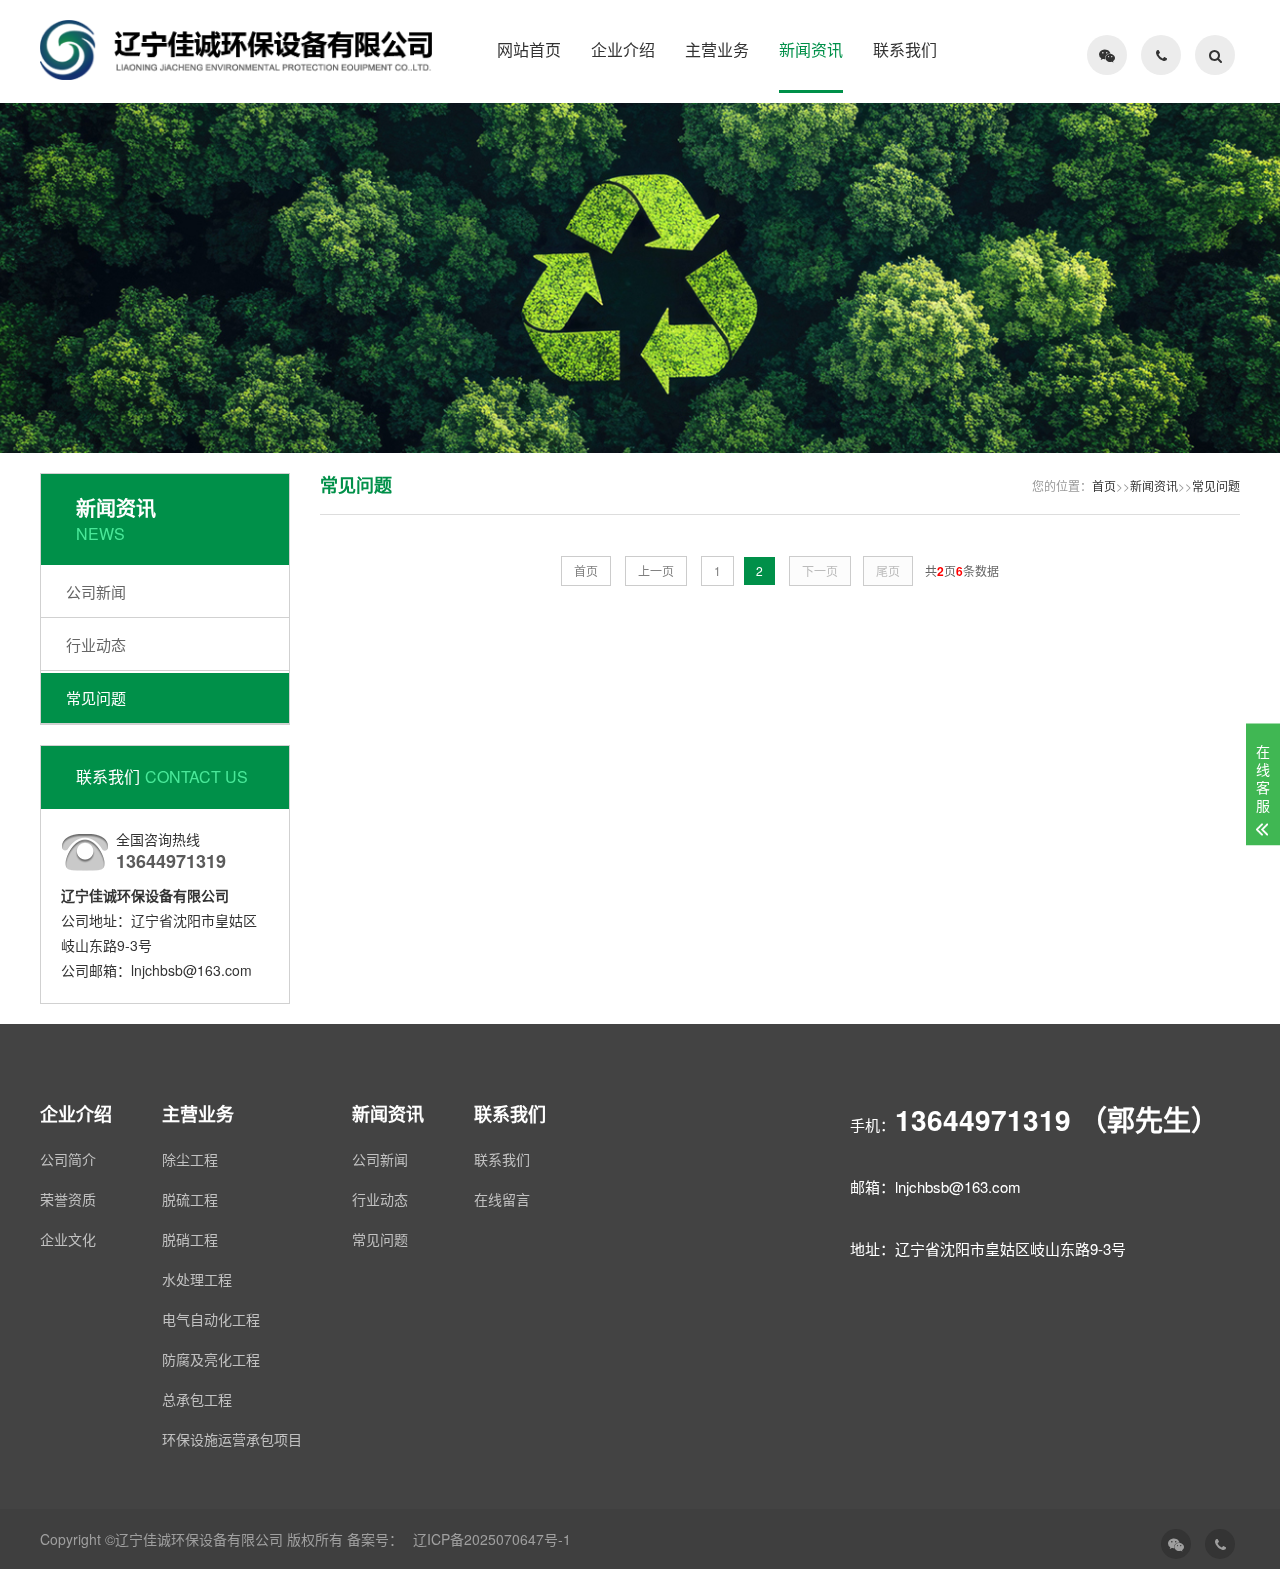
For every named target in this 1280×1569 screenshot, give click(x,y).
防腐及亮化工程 (211, 1359)
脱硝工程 (190, 1239)
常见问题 (96, 697)
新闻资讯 (811, 49)
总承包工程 (197, 1399)
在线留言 (502, 1199)
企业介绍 (623, 49)
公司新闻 (96, 591)
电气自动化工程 (211, 1319)
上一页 (656, 570)
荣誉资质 (68, 1199)
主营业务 (717, 49)
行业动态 (96, 644)
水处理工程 (197, 1279)
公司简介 (68, 1159)
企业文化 (68, 1239)
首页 (1104, 485)
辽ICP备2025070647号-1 (492, 1539)
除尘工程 (190, 1159)
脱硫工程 (190, 1199)
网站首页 (529, 49)
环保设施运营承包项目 (232, 1439)
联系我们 (905, 49)
